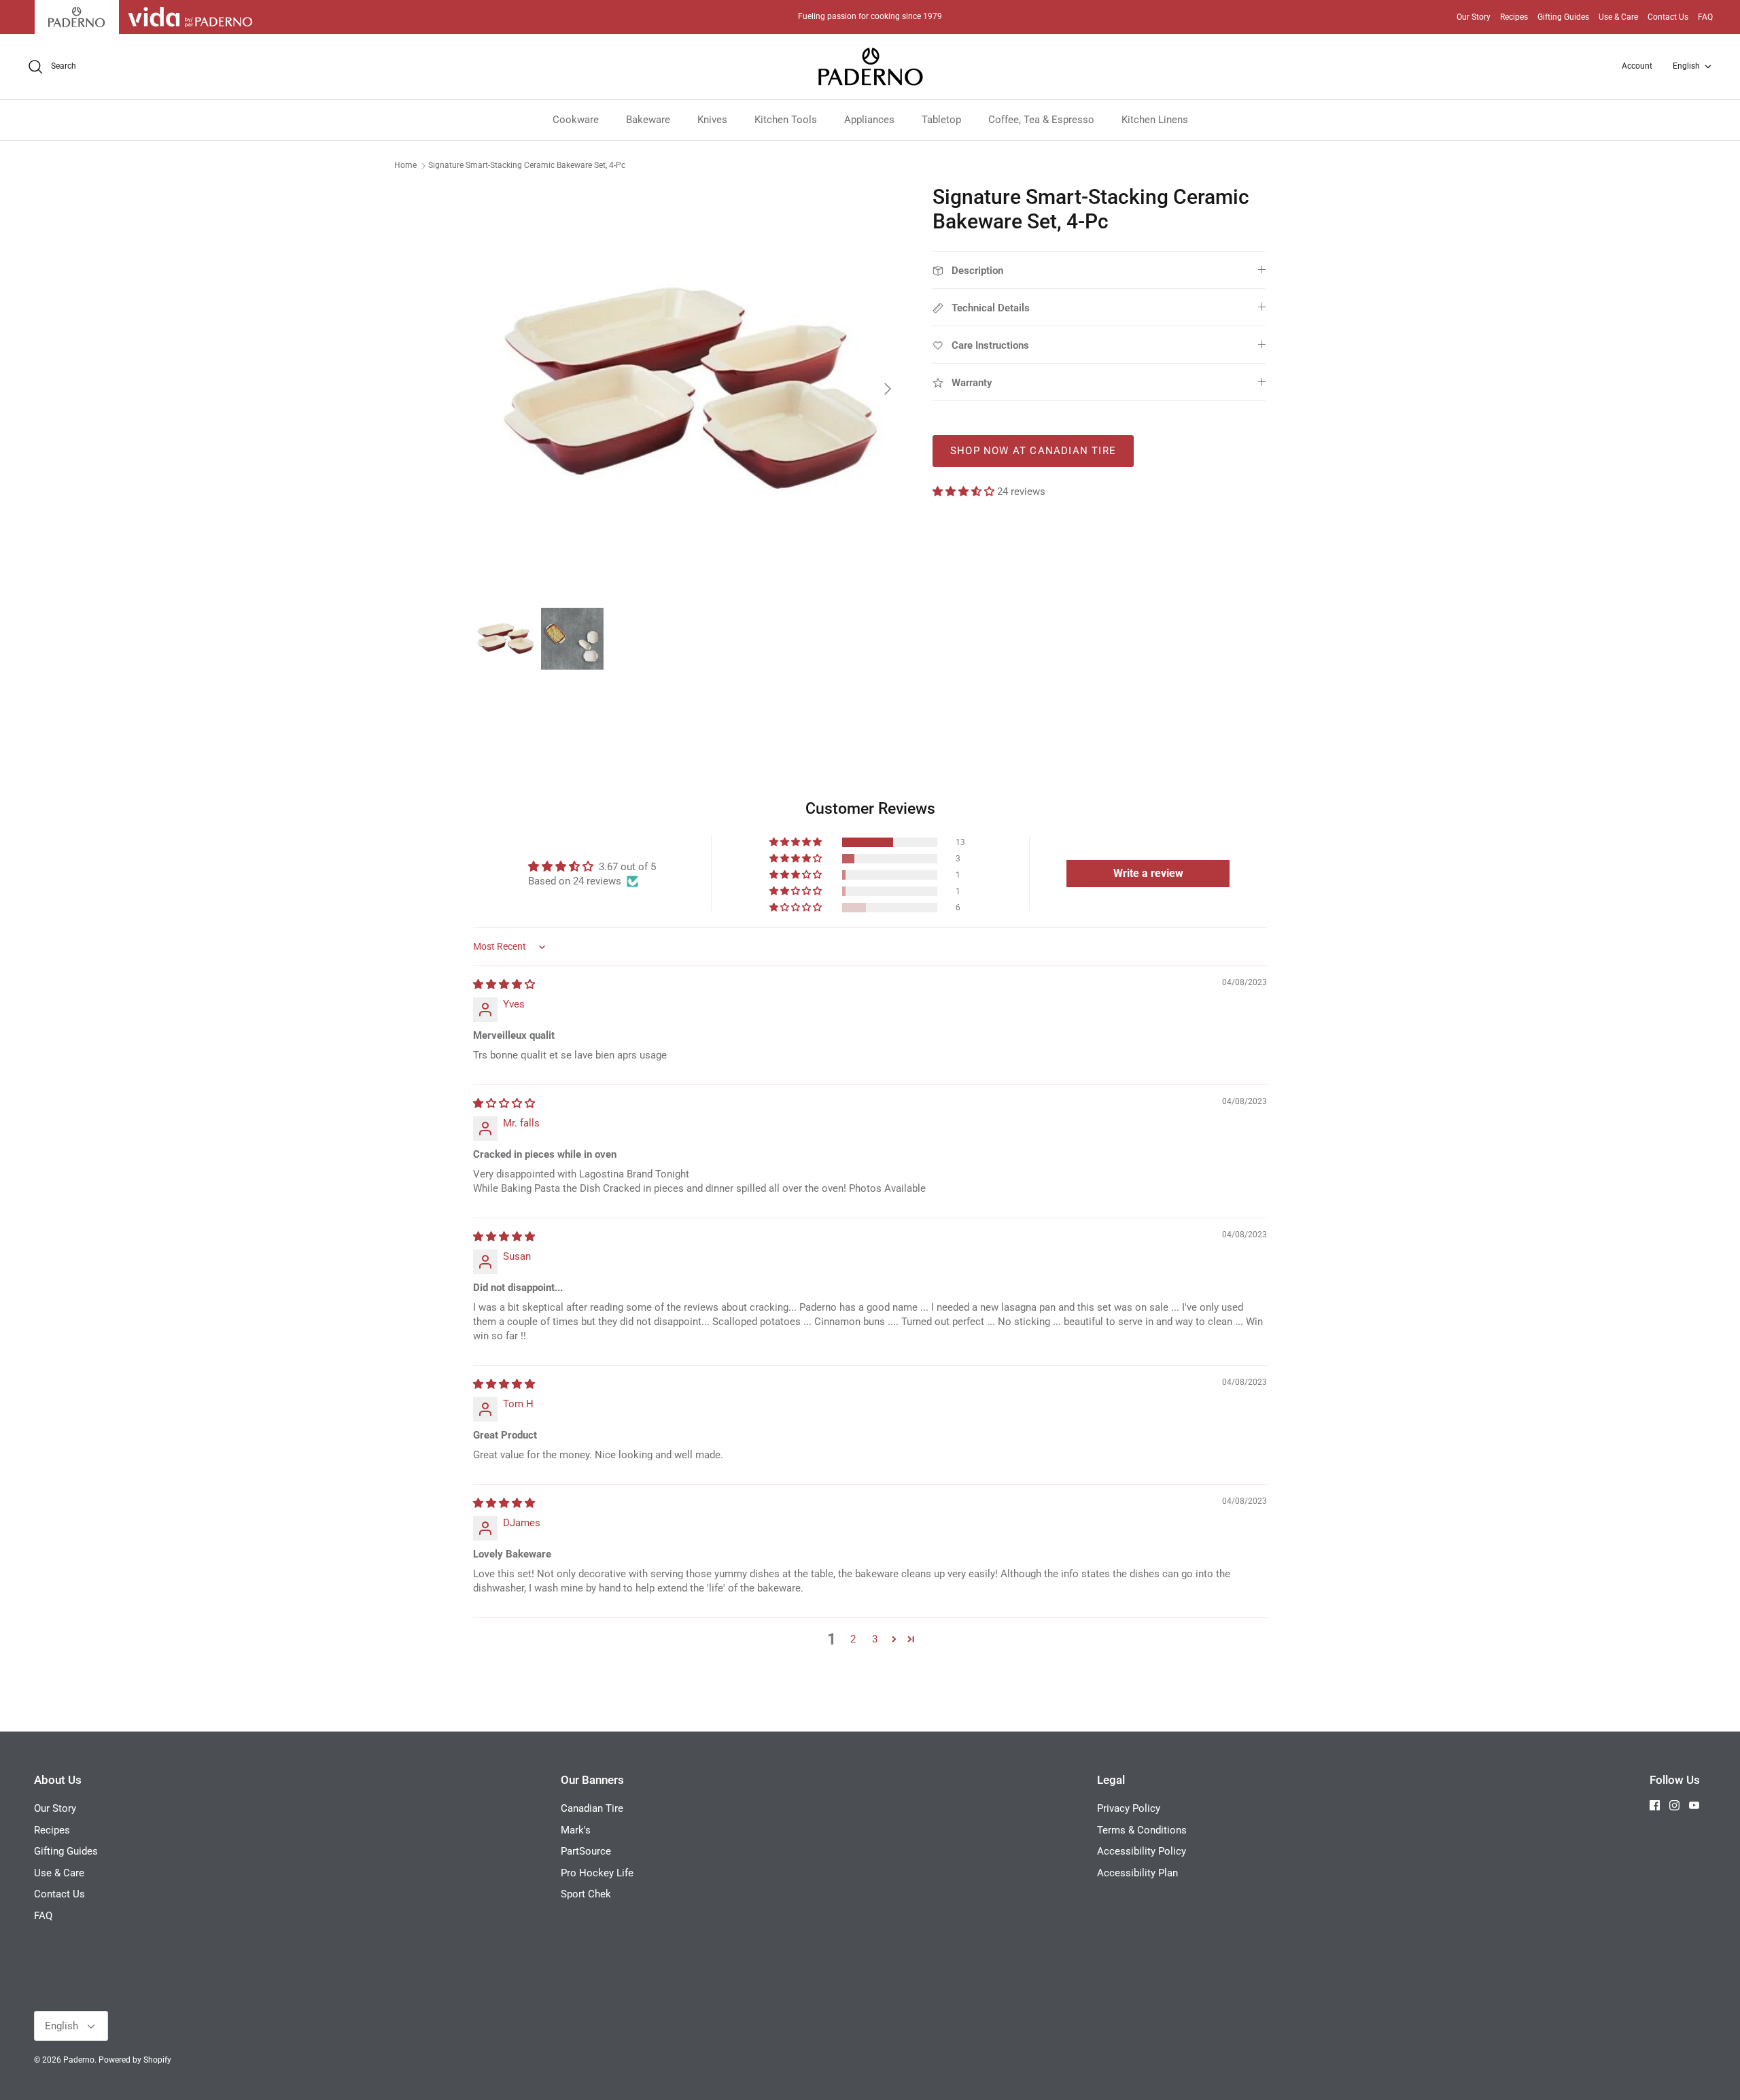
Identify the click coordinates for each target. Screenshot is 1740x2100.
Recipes (1514, 17)
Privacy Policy (1129, 1808)
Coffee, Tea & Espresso (1041, 120)
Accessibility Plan (1137, 1873)
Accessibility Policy (1142, 1851)
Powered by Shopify (135, 2060)
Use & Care (1618, 17)
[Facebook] (1655, 1805)
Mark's (576, 1830)
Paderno (79, 2060)
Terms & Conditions (1142, 1830)
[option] (689, 389)
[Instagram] (1674, 1805)
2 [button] (853, 1639)
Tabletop (941, 120)
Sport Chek (586, 1894)
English (1686, 66)
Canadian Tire (592, 1808)
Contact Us (1668, 17)
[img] (504, 984)
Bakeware (648, 120)
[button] (965, 492)
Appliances (869, 120)
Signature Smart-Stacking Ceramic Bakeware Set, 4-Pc (527, 165)
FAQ (1705, 17)
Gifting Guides (1563, 17)
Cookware (576, 120)
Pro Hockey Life (597, 1873)
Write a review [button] (1148, 873)
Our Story (1474, 17)
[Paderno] (870, 67)
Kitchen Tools (786, 120)
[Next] (888, 389)
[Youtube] (1694, 1805)
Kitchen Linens (1155, 120)
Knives (712, 120)
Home (405, 165)
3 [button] (875, 1639)
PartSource (586, 1851)
